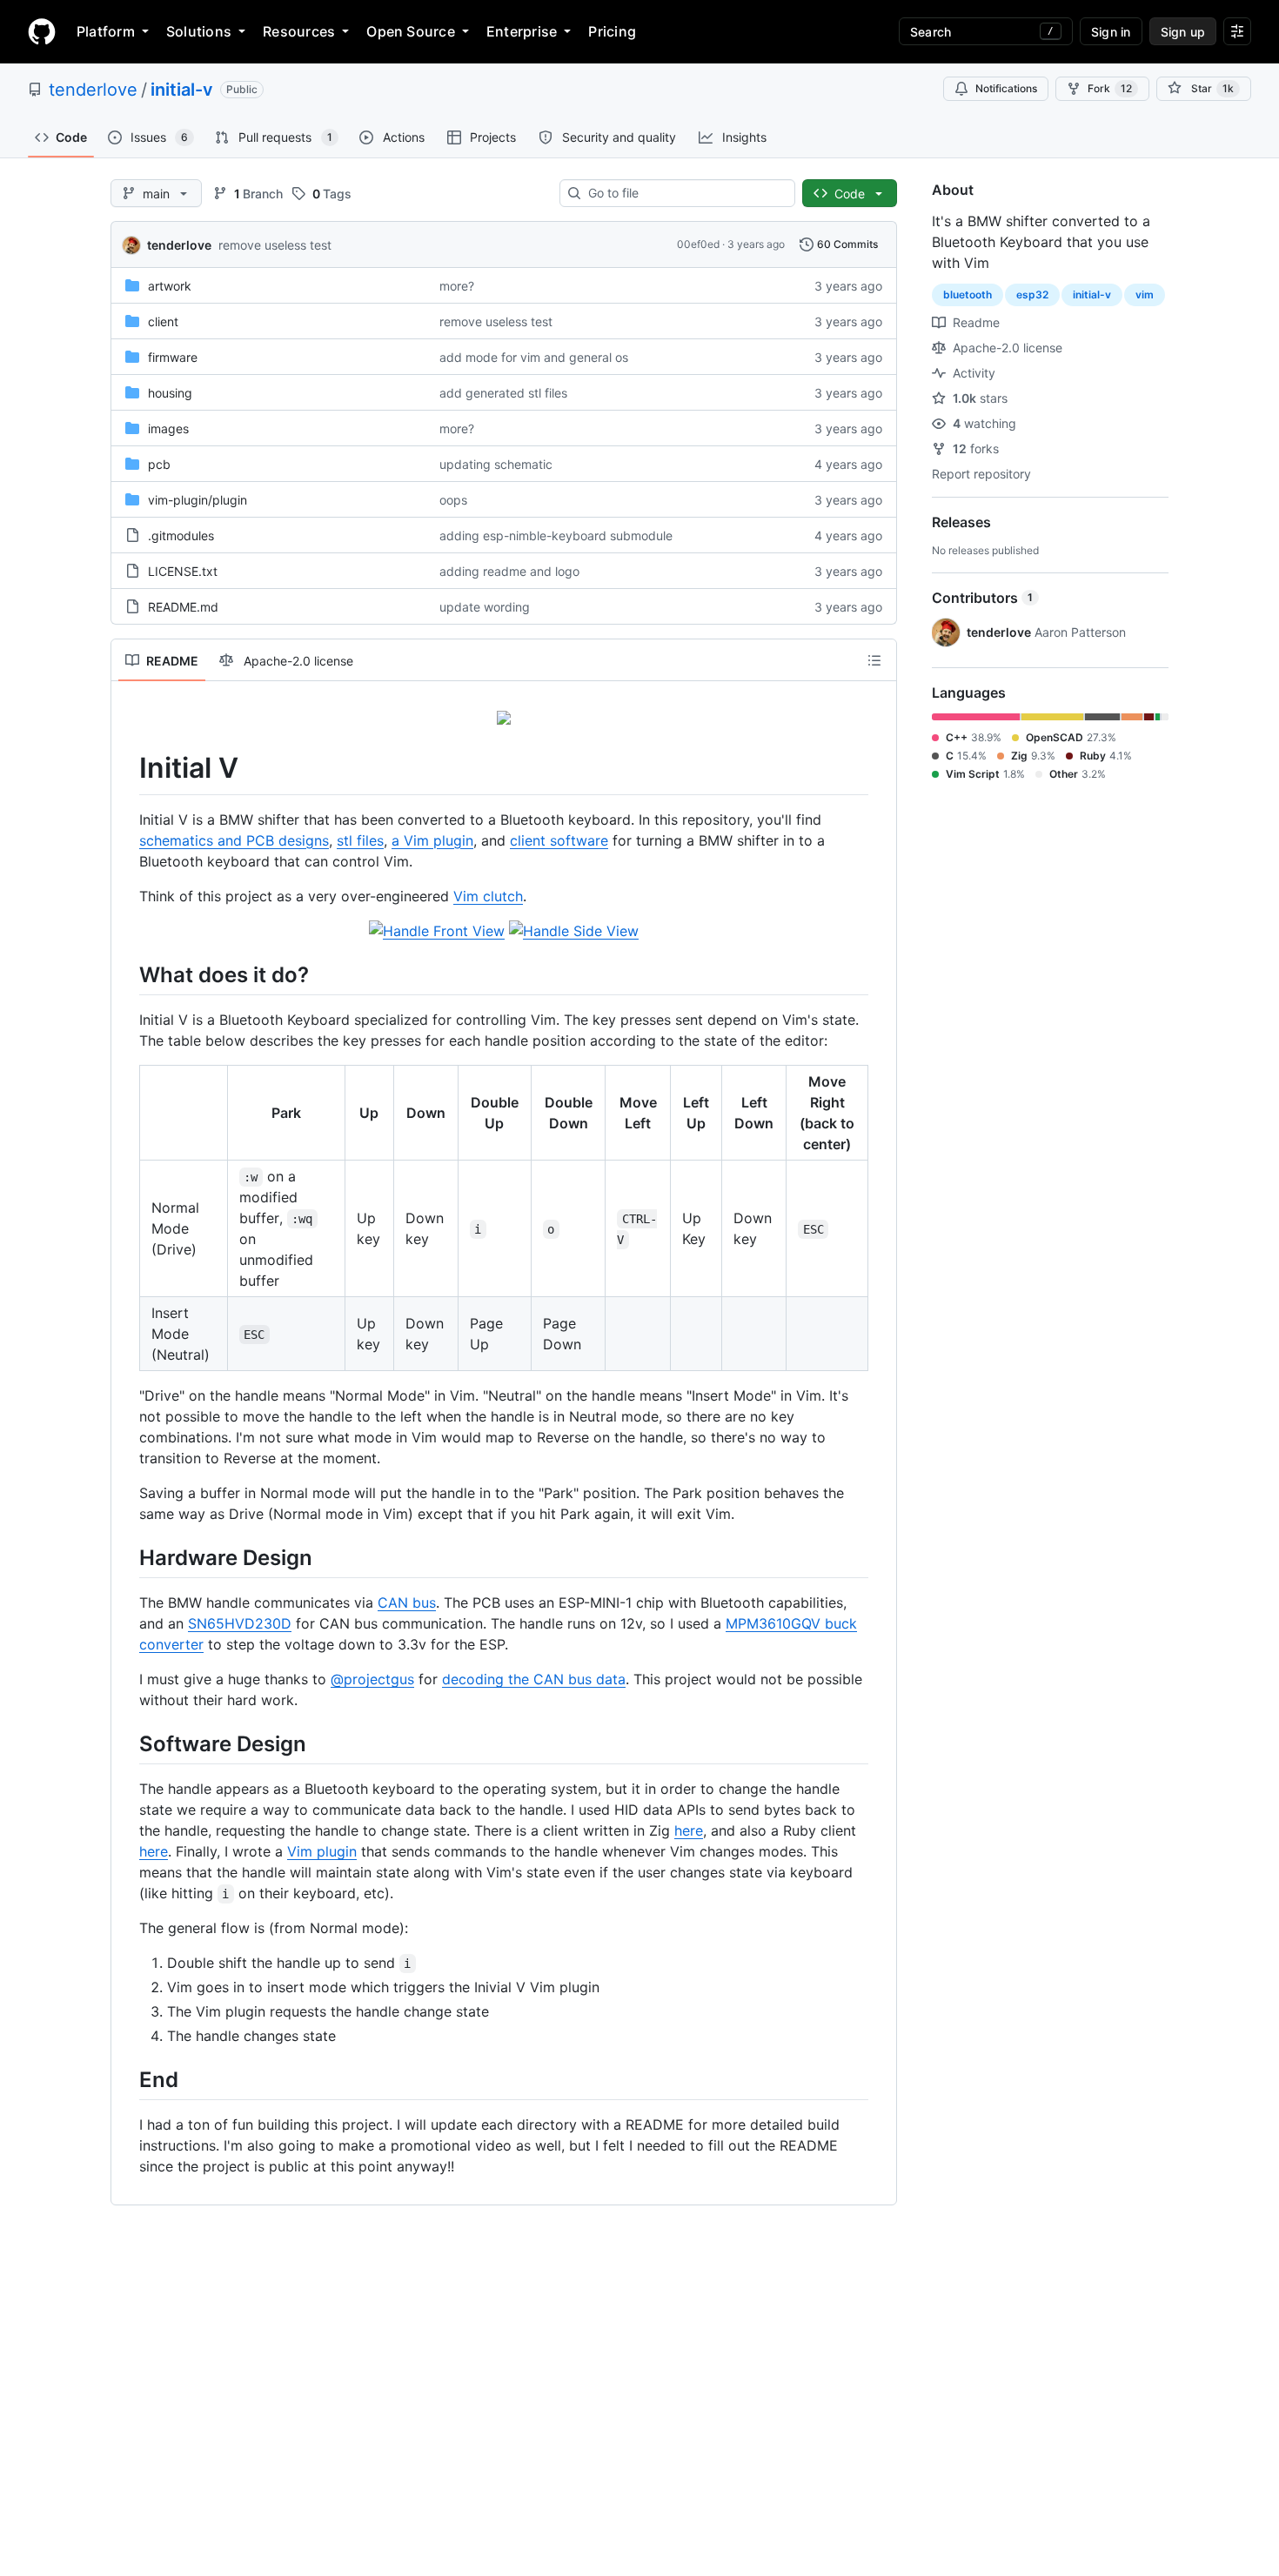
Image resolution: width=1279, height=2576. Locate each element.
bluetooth (968, 294)
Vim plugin (322, 1851)
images (168, 428)
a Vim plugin (432, 840)
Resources (299, 31)
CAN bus (407, 1602)
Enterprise (522, 31)
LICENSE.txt (183, 571)
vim (1145, 294)
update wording (485, 607)
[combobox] (684, 193)
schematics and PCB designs (234, 840)
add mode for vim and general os (534, 357)
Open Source (411, 31)
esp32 (1032, 294)
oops (453, 500)
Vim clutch (488, 896)
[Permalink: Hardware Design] (127, 1557)
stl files (360, 840)
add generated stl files (503, 393)
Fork (1110, 88)
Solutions (199, 31)
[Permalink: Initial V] (127, 768)
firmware (173, 357)
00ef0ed (698, 244)
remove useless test (275, 245)
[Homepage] (42, 31)
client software (559, 840)
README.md (183, 607)
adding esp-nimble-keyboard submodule (556, 535)
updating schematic (496, 464)
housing (170, 393)
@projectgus (372, 1679)
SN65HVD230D (240, 1623)
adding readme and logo (509, 571)
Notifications (1006, 88)
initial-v (182, 90)
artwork (170, 286)
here (689, 1830)
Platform (106, 31)
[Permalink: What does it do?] (127, 974)
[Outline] (874, 660)
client (163, 321)
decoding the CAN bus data (534, 1679)
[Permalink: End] (127, 2079)
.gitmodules (181, 535)
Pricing (612, 31)
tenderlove (93, 90)
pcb (159, 464)
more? (457, 286)
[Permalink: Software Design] (127, 1743)
